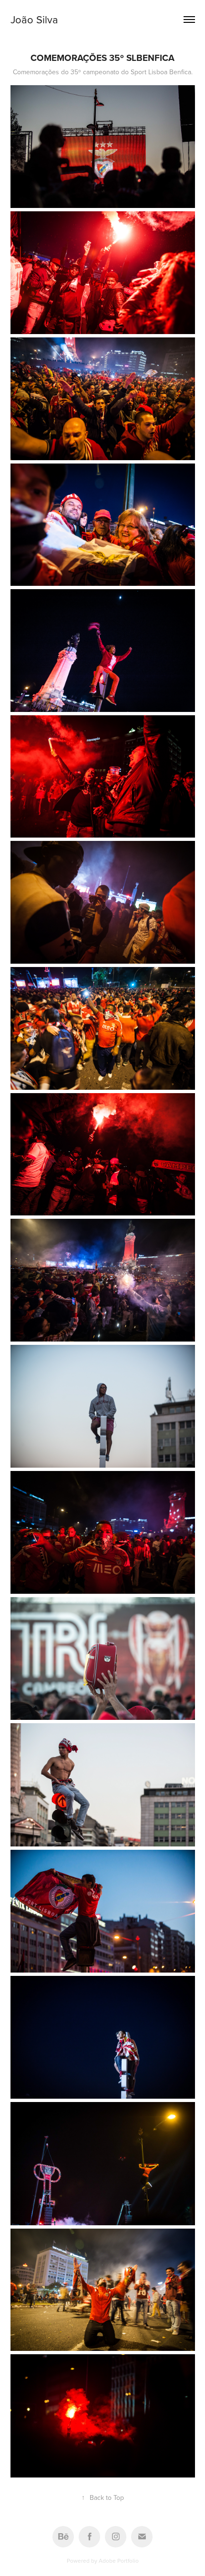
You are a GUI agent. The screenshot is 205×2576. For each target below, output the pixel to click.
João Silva (34, 19)
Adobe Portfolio (119, 2561)
